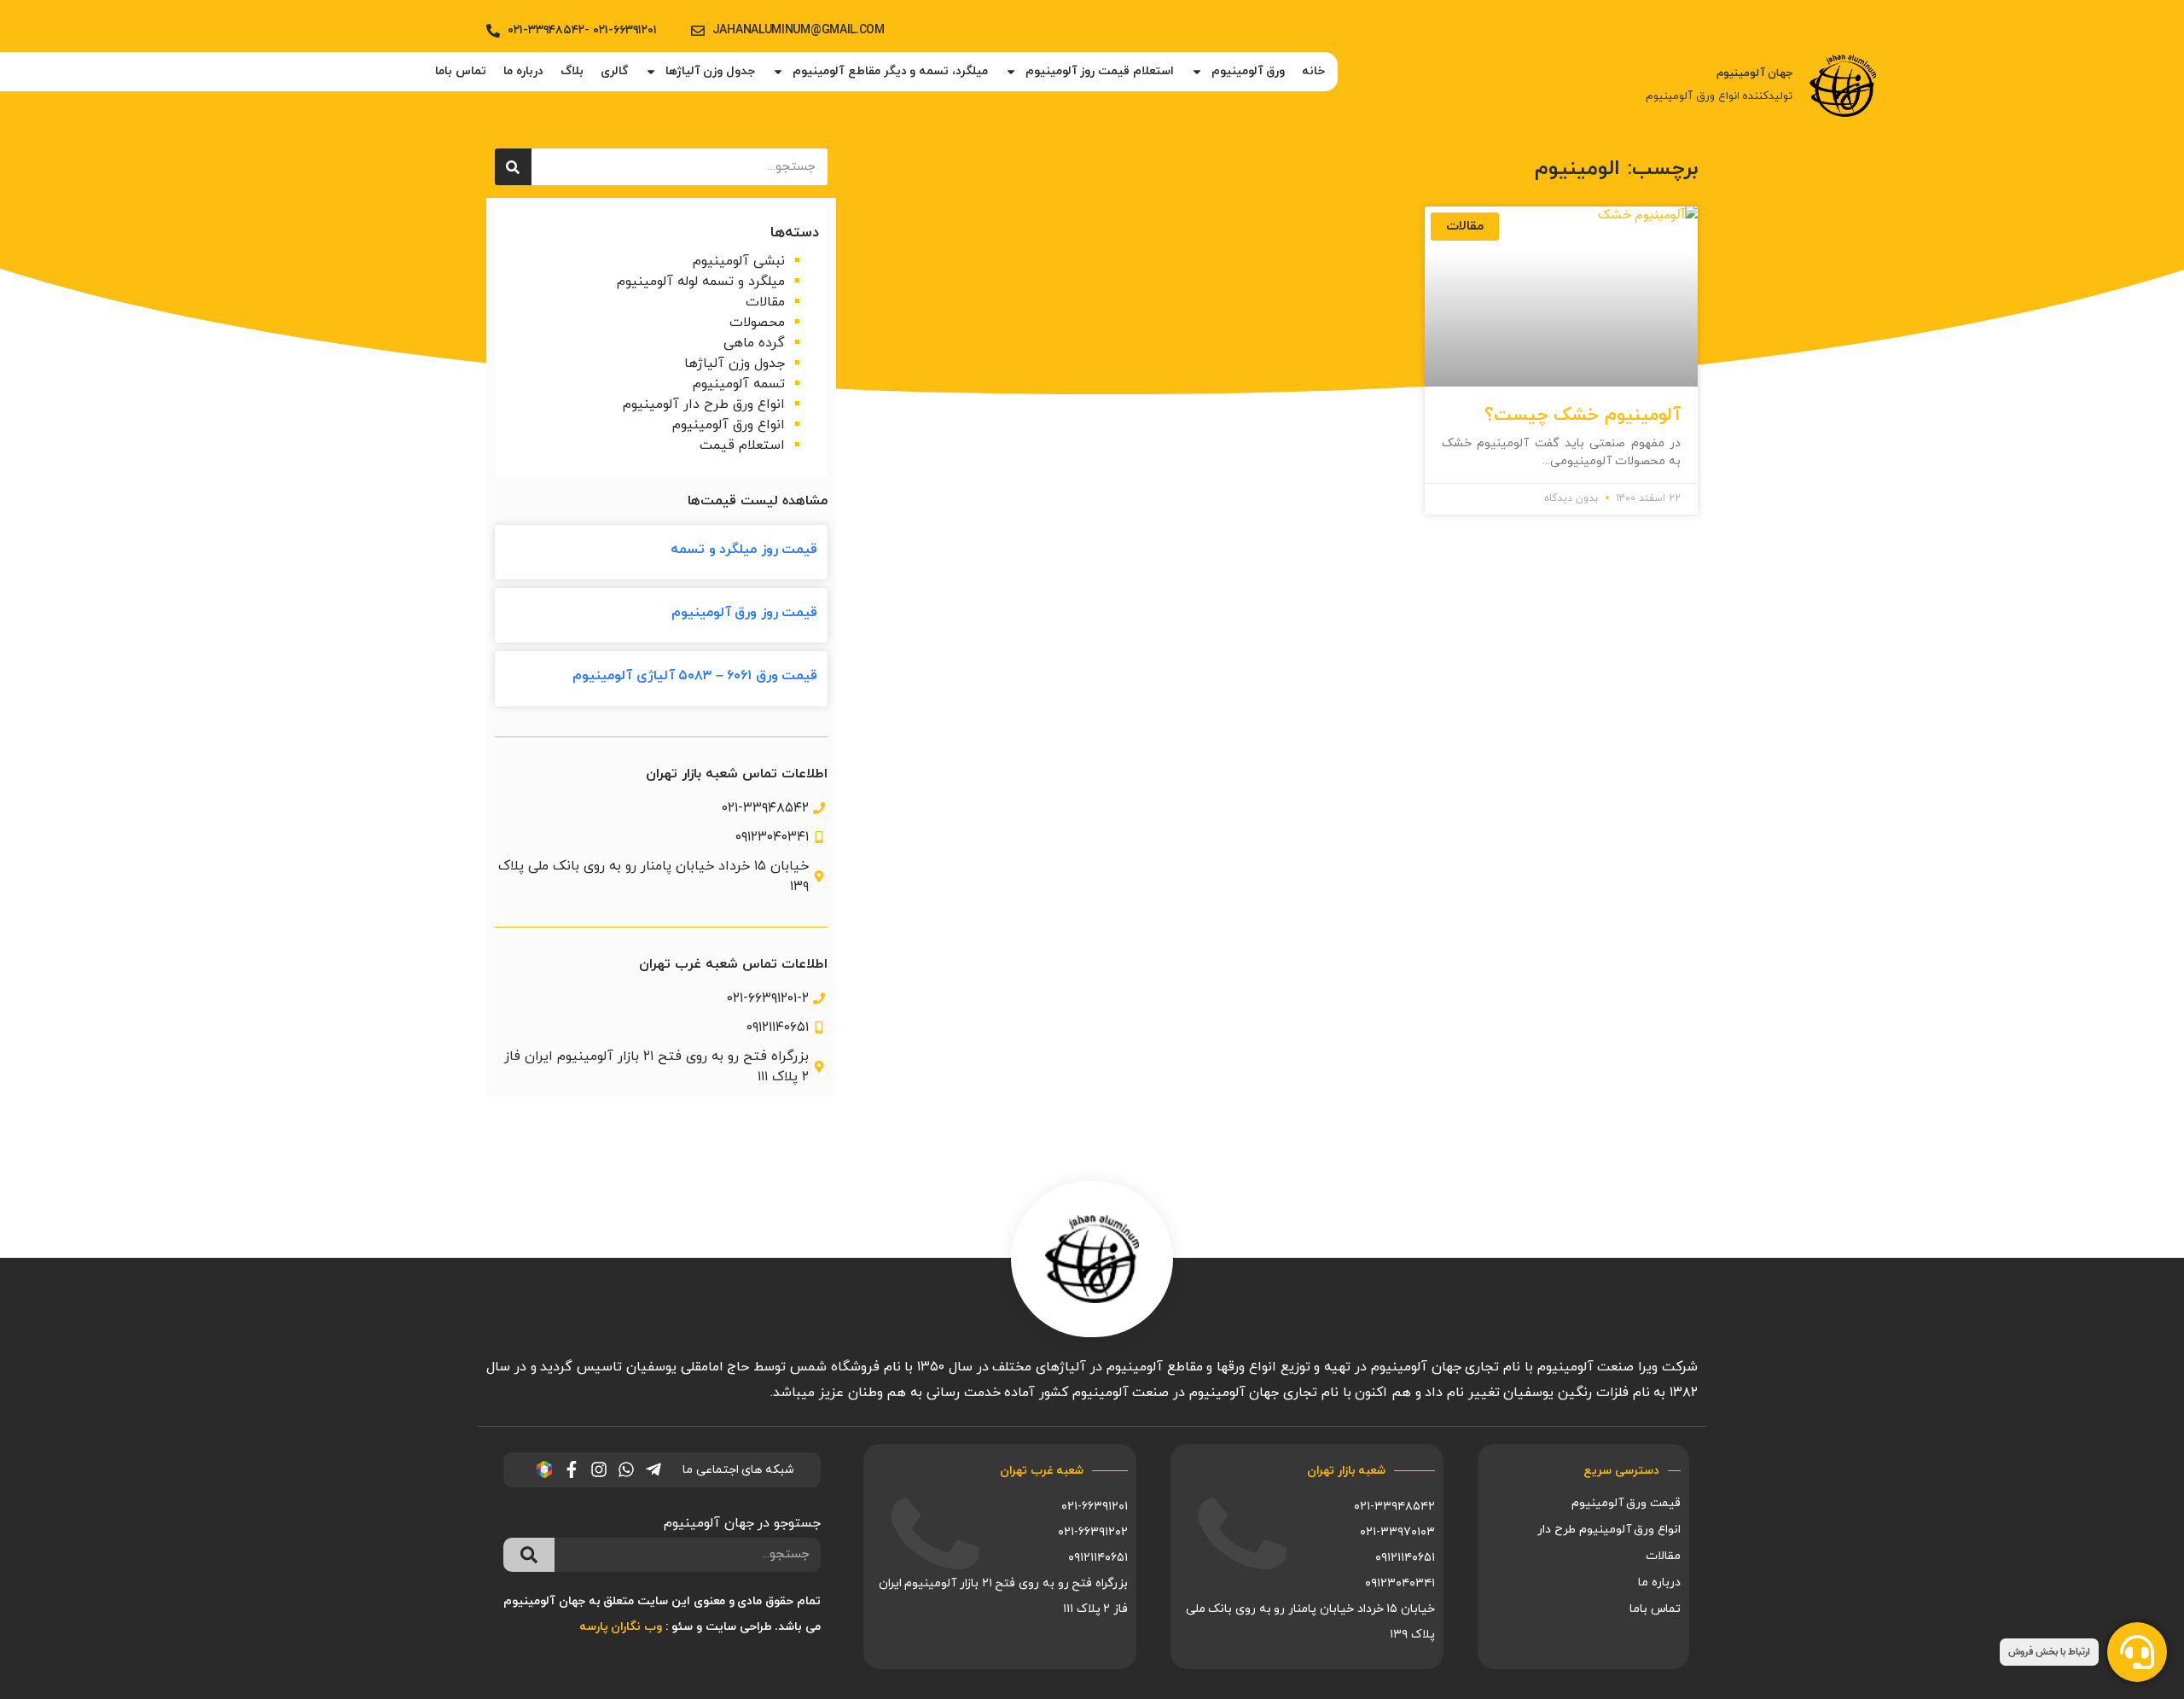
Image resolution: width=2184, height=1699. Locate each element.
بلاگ (572, 71)
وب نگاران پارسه (621, 1627)
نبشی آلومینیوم (739, 261)
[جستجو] (513, 167)
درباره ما (523, 71)
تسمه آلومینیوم (739, 384)
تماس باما (461, 71)
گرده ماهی (754, 343)
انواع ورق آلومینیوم (729, 425)
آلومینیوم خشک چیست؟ (1583, 416)
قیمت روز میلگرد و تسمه (744, 550)
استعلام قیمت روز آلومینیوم (1100, 71)
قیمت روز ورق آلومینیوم (745, 613)
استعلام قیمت (742, 445)
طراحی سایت (739, 1627)
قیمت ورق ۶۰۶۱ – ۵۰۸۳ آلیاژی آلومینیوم (695, 676)
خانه (1313, 71)
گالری (614, 71)
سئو (682, 1627)
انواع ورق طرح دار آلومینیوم (704, 404)
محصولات (757, 323)
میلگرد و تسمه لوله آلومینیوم (701, 282)
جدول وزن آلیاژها (710, 71)
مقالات (765, 302)
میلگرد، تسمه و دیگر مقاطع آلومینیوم (890, 71)
